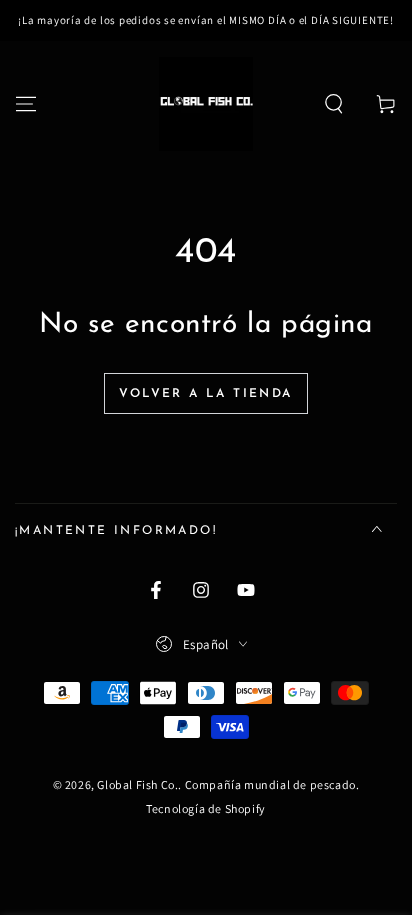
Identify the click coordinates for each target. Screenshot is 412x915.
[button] (334, 104)
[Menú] (26, 104)
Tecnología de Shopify (206, 808)
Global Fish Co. (137, 784)
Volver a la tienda (205, 394)
